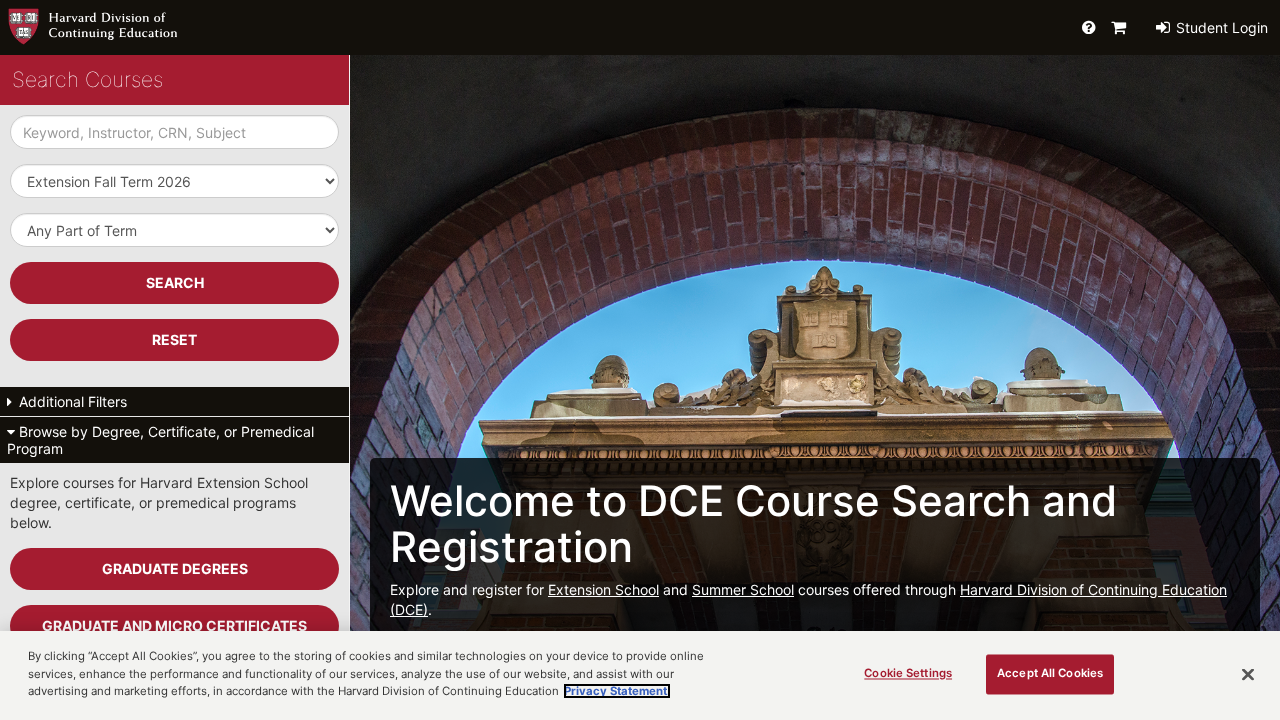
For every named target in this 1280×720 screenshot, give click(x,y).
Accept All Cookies (1050, 673)
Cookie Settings (908, 673)
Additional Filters (71, 401)
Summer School (743, 589)
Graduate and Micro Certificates (174, 625)
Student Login (1220, 27)
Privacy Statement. (617, 691)
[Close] (1248, 674)
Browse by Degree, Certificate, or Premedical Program (160, 440)
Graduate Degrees (175, 568)
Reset (174, 339)
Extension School (603, 589)
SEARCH (175, 282)
